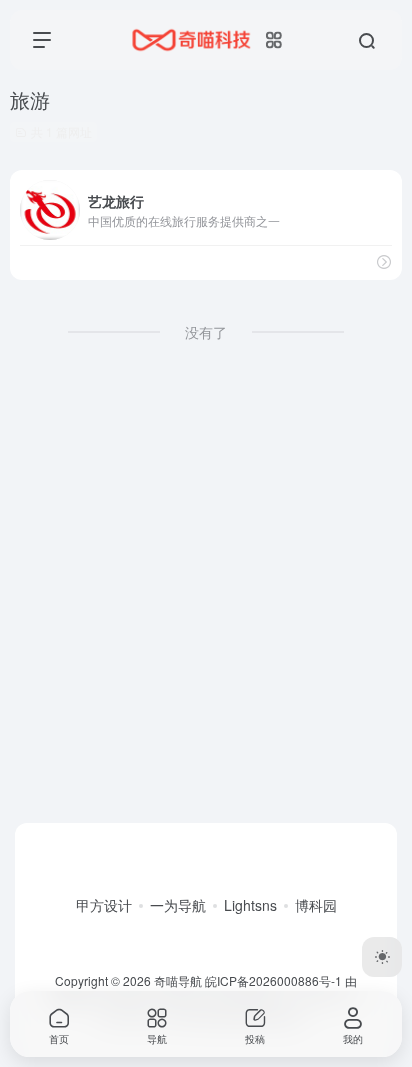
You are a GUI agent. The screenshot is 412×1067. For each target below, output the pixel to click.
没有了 (206, 332)
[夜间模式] (382, 957)
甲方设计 (104, 905)
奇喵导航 (178, 980)
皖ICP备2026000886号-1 (273, 980)
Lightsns (250, 905)
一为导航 (178, 905)
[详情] (384, 261)
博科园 (316, 905)
